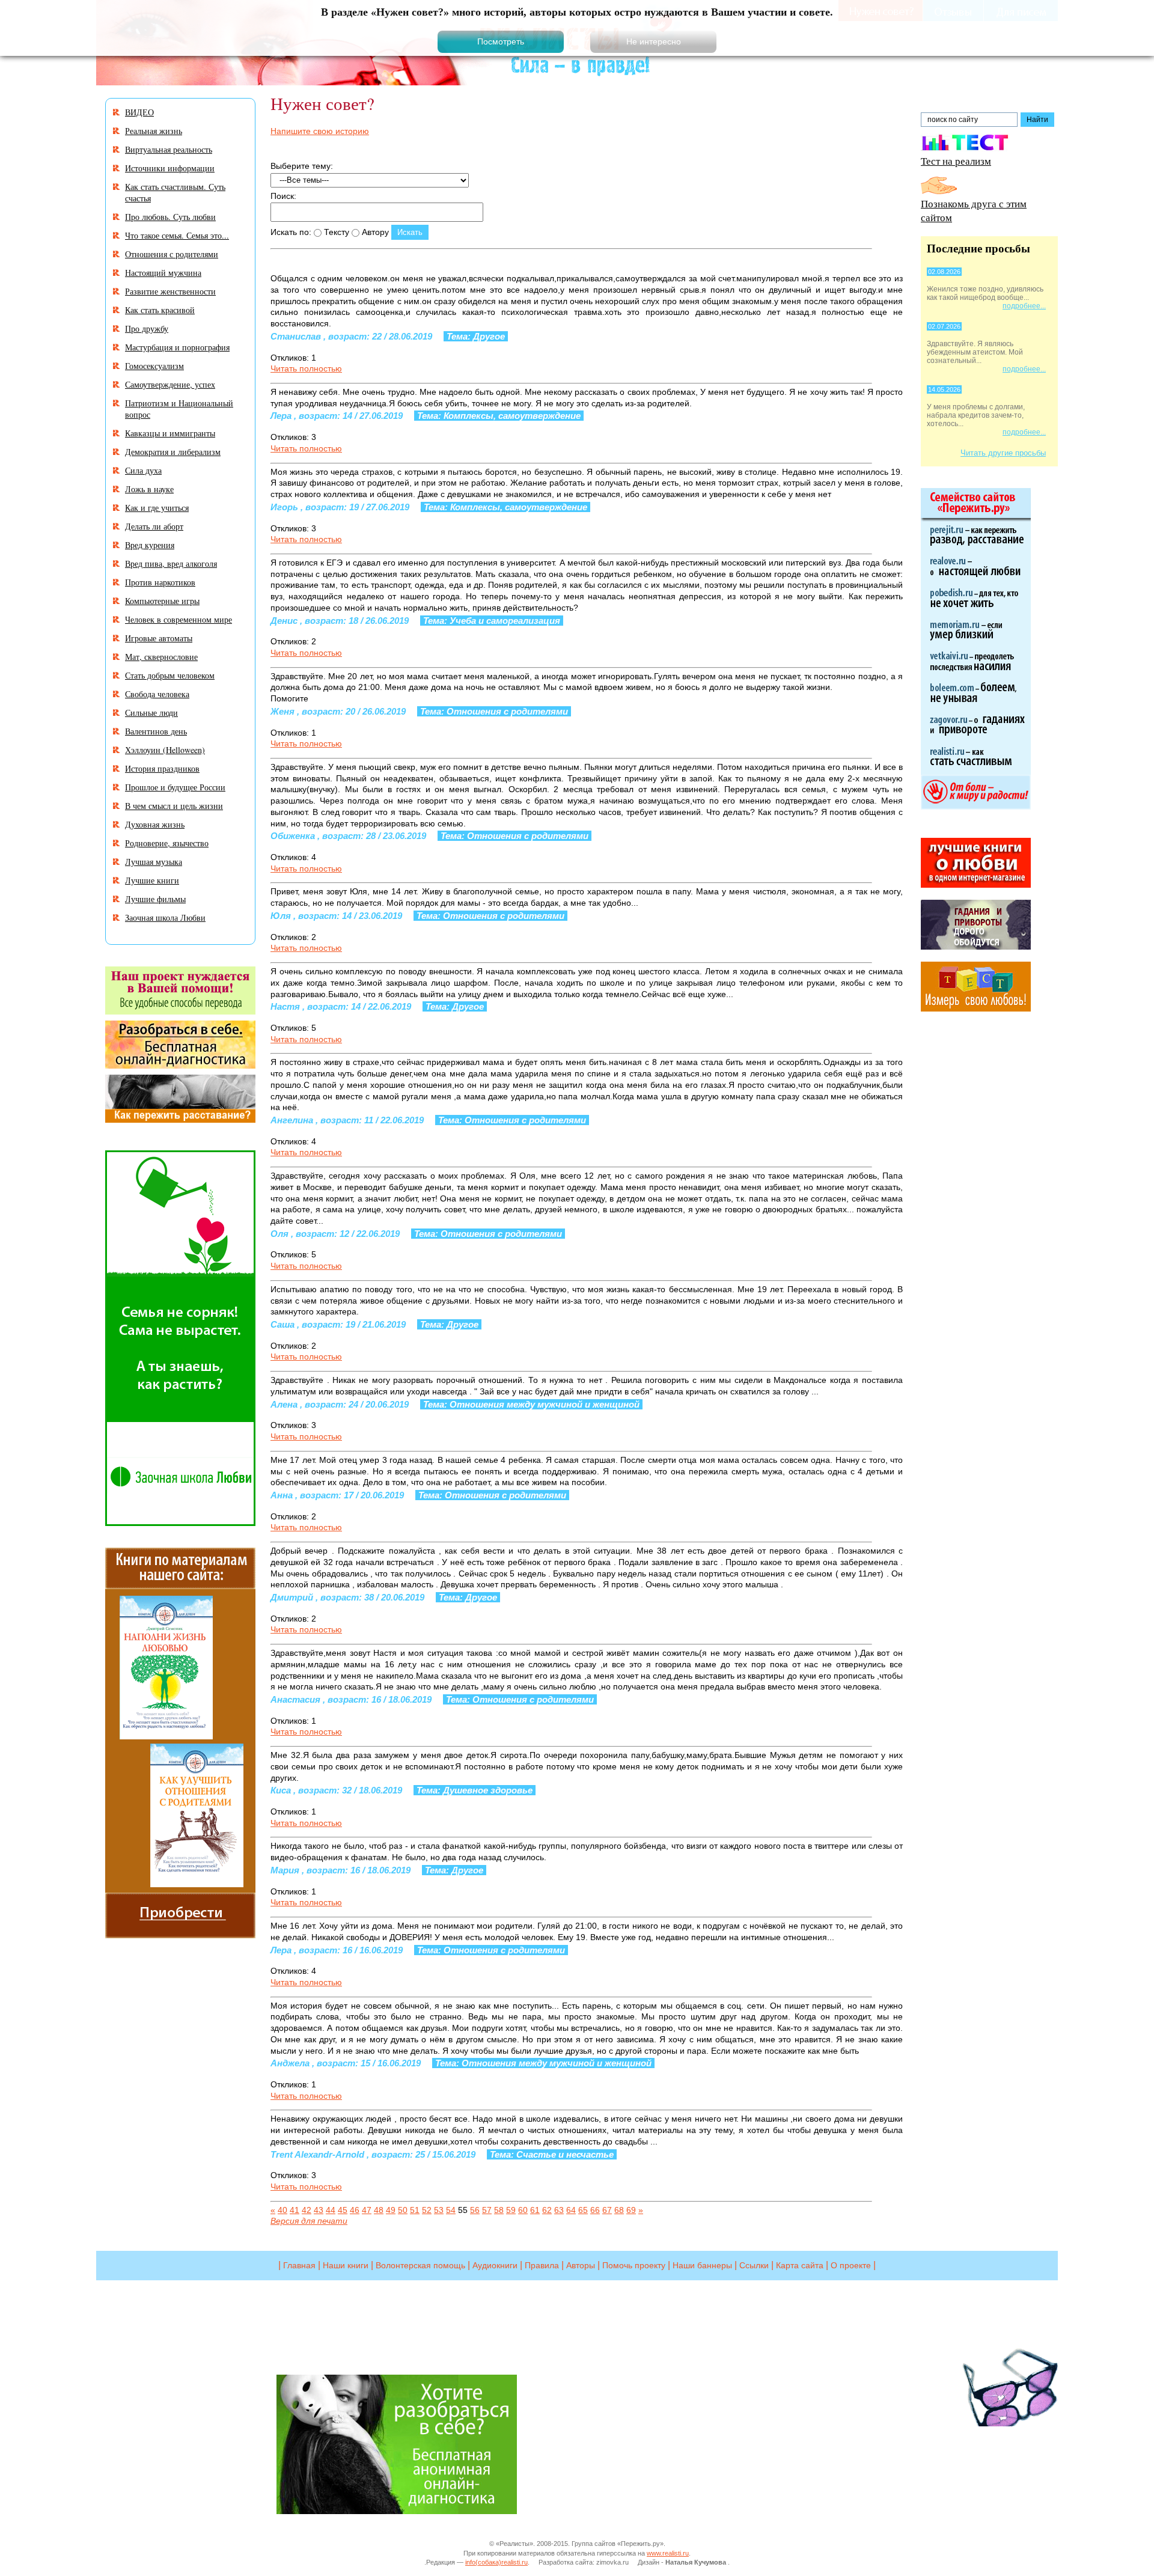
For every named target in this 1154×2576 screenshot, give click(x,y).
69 (631, 2210)
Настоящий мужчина (163, 273)
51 (415, 2210)
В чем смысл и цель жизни (174, 806)
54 (451, 2210)
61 (535, 2210)
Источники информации (170, 168)
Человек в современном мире (179, 619)
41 (295, 2210)
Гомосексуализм (154, 366)
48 (379, 2210)
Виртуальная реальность (169, 149)
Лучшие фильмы (155, 899)
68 (619, 2210)
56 (475, 2210)
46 (355, 2210)
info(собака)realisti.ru (496, 2562)
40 (282, 2210)
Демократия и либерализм (173, 452)
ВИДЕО (139, 112)
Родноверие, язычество (167, 843)
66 (595, 2210)
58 (499, 2210)
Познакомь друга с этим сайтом (974, 210)
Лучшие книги (152, 880)
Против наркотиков (160, 582)
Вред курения (150, 545)
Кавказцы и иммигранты (170, 433)
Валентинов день (156, 731)
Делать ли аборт (154, 526)
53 (439, 2210)
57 (487, 2210)
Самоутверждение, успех (170, 384)
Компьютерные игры (162, 601)
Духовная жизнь (155, 824)
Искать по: (291, 232)
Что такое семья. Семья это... (177, 235)
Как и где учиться (157, 508)
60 (523, 2210)
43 (319, 2210)
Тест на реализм (956, 161)
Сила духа (143, 470)
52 (427, 2210)
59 (511, 2210)
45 (343, 2210)
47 (367, 2210)
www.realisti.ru (668, 2553)
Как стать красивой (160, 310)
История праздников (162, 768)
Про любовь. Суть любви (170, 217)
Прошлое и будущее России (175, 787)
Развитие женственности (170, 291)
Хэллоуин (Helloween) (165, 750)
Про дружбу (147, 328)
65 (583, 2210)
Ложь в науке (149, 489)
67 (607, 2210)
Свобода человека (157, 694)
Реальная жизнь (154, 131)
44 (331, 2210)
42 (307, 2210)
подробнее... (1024, 306)
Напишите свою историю (320, 131)
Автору (374, 232)
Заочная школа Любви (165, 917)
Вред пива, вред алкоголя (171, 563)
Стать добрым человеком (170, 675)
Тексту (335, 232)
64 (571, 2210)
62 (547, 2210)
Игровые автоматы (159, 638)
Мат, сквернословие (161, 657)
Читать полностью (306, 368)
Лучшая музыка (154, 862)
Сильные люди (151, 713)
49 (391, 2210)
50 (403, 2210)
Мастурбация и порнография (177, 347)
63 (559, 2210)
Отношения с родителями (172, 254)
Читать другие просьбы (1003, 453)
